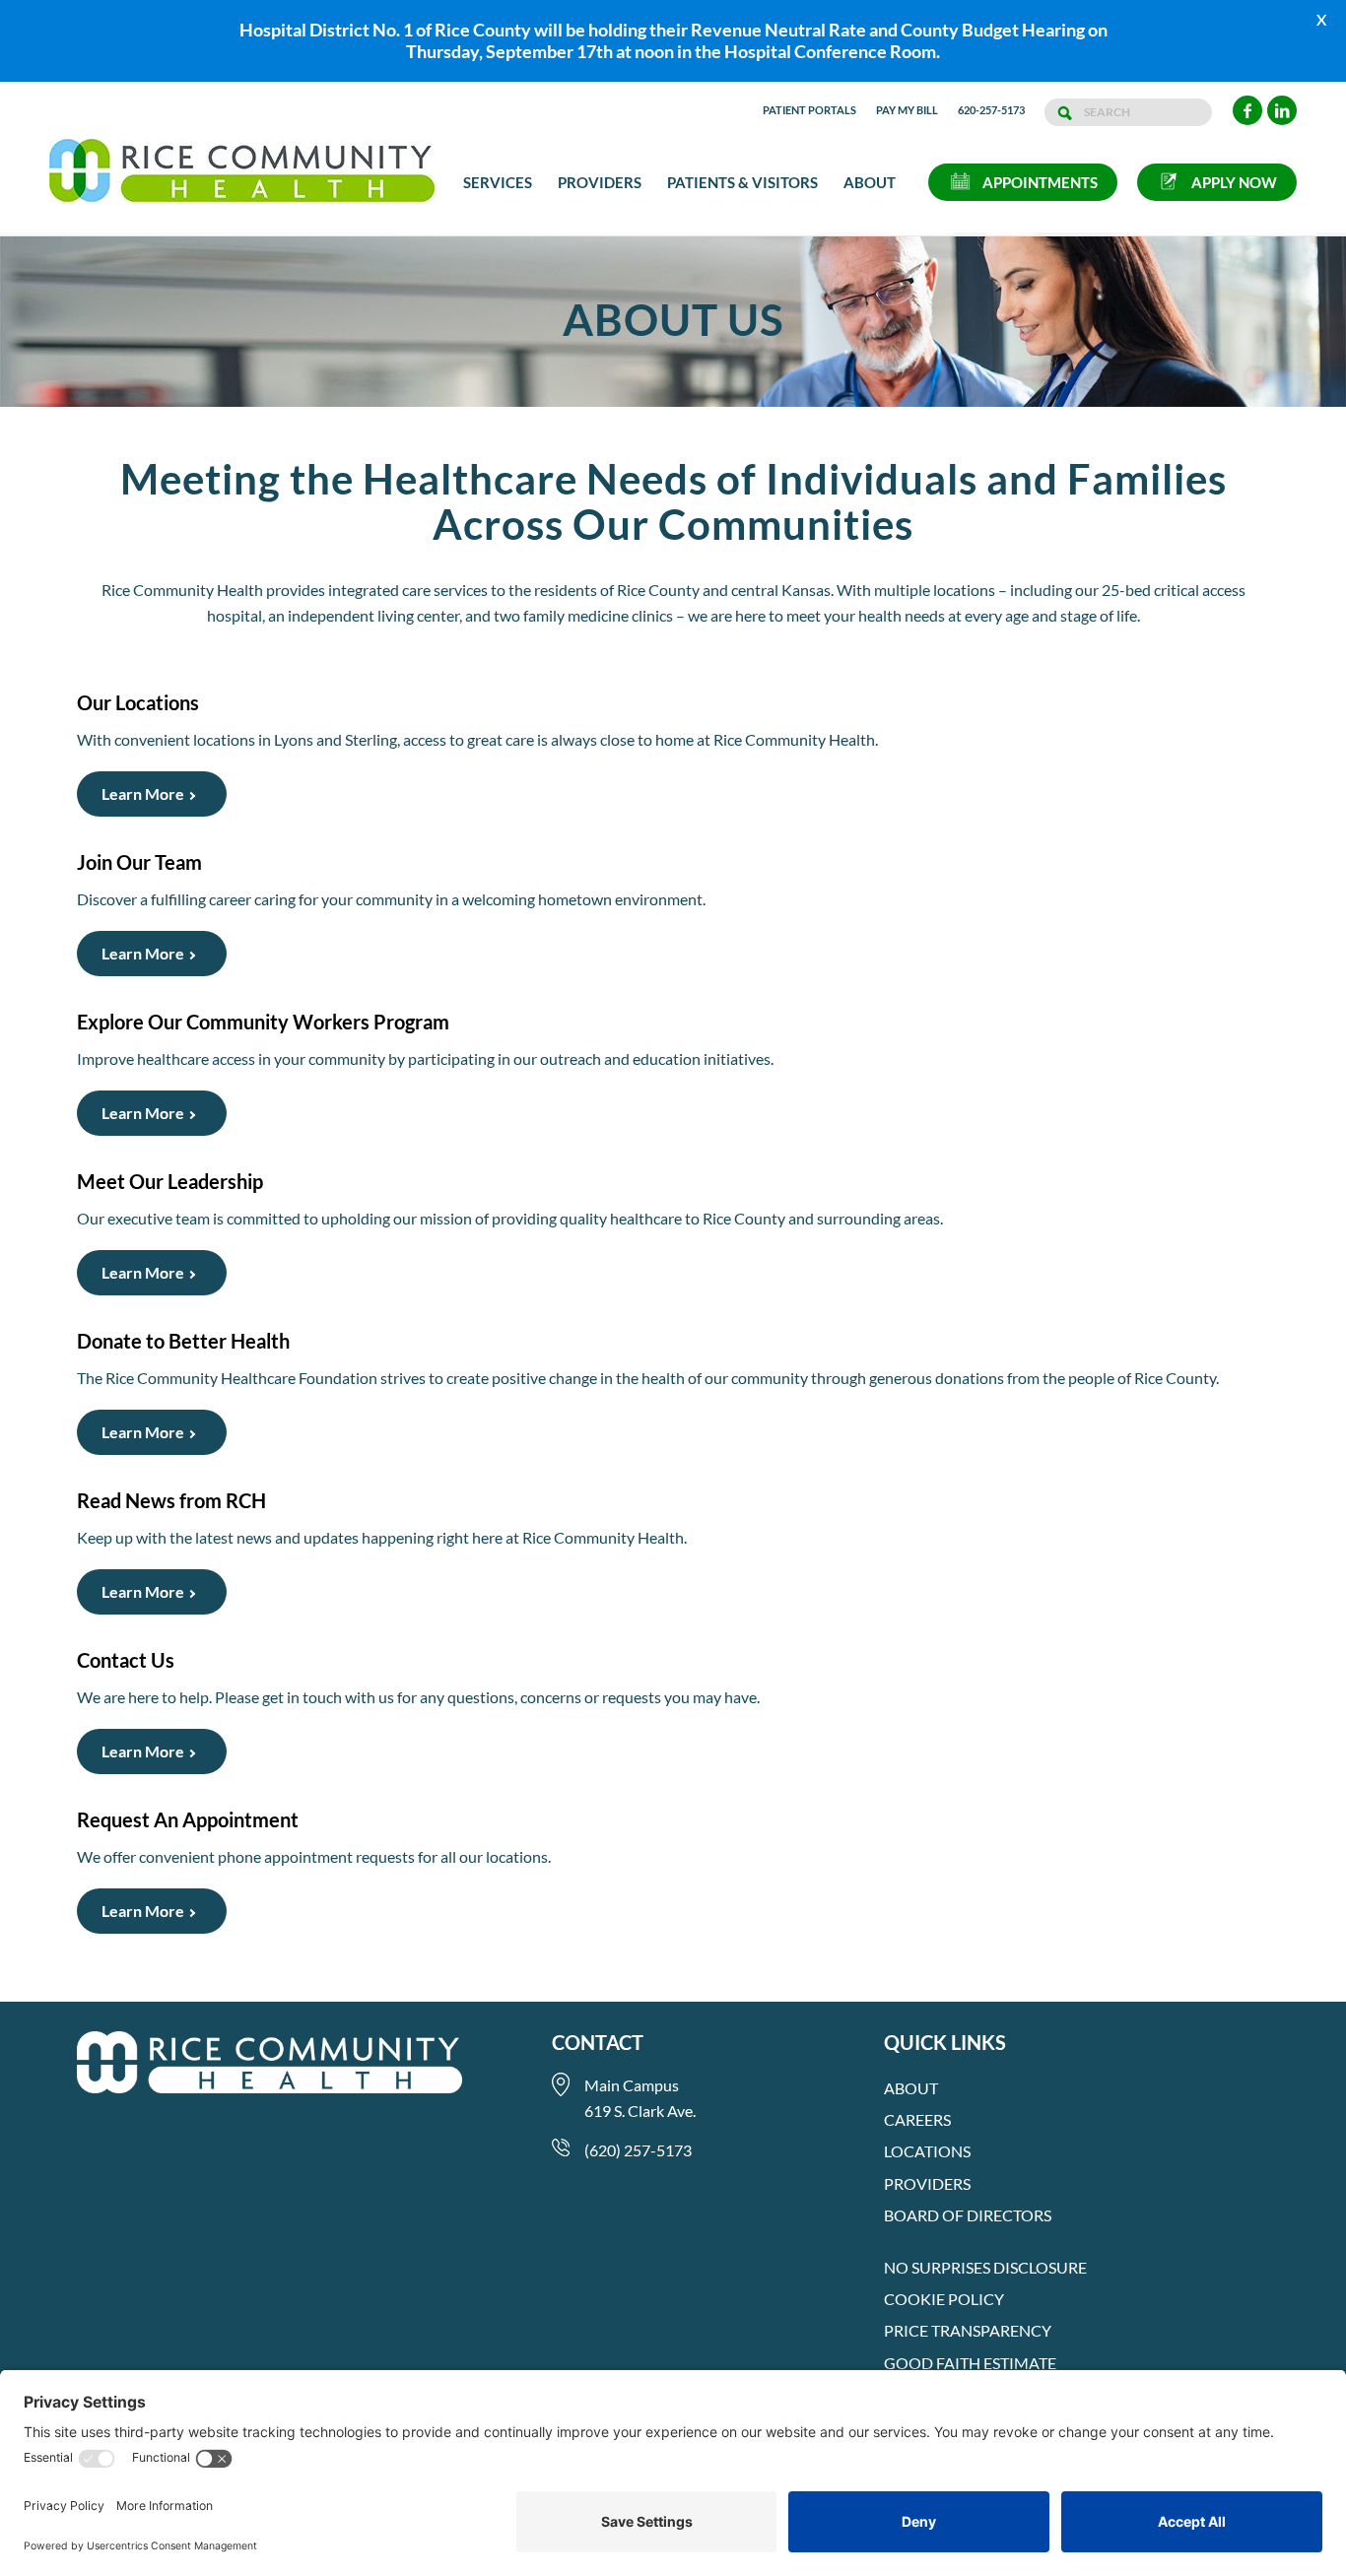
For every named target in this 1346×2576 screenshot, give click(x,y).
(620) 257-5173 (638, 2150)
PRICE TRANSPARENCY (968, 2330)
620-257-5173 (991, 110)
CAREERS (917, 2119)
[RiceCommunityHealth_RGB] (242, 182)
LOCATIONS (927, 2151)
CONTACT (598, 2042)
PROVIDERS (927, 2183)
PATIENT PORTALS (809, 110)
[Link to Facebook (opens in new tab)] (1247, 110)
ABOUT (911, 2088)
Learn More (143, 793)
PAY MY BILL (907, 110)
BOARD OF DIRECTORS (968, 2215)
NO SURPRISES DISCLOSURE (985, 2267)
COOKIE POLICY (944, 2299)
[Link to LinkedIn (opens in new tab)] (1282, 110)
